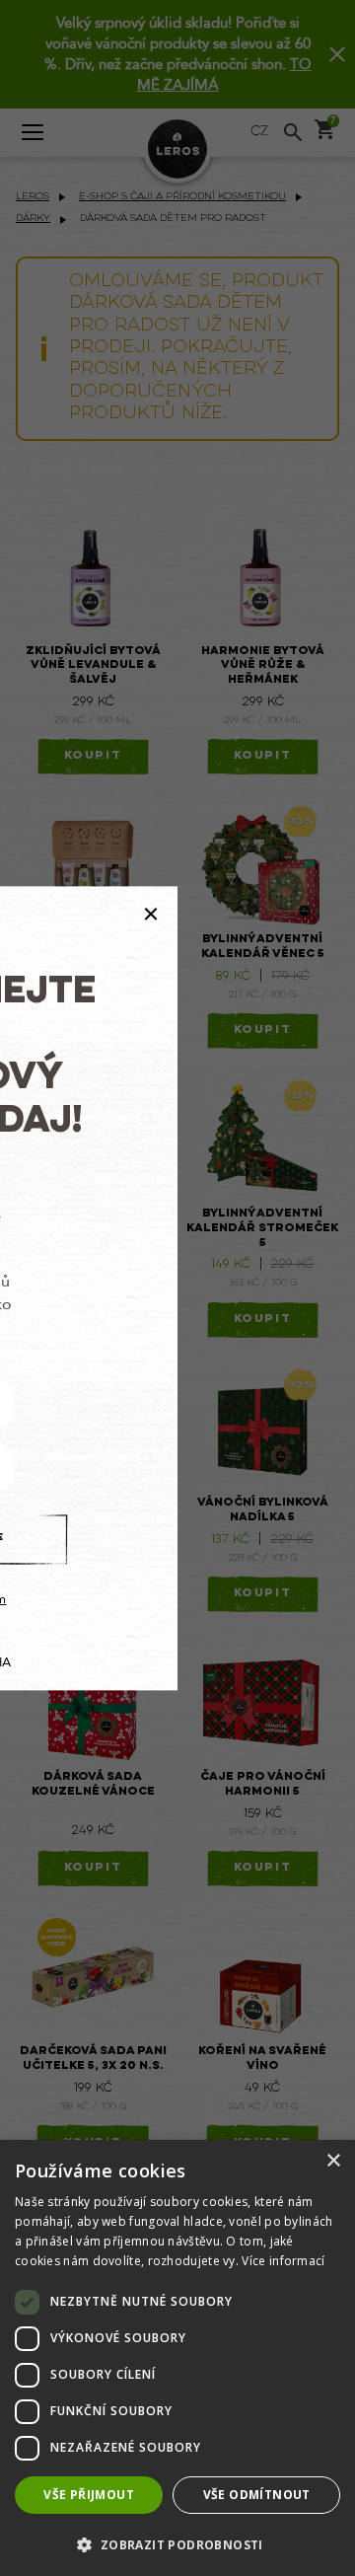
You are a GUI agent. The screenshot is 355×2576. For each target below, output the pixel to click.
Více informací (283, 2261)
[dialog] (177, 2358)
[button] (177, 2544)
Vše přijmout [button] (89, 2495)
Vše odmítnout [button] (257, 2495)
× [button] (333, 2161)
